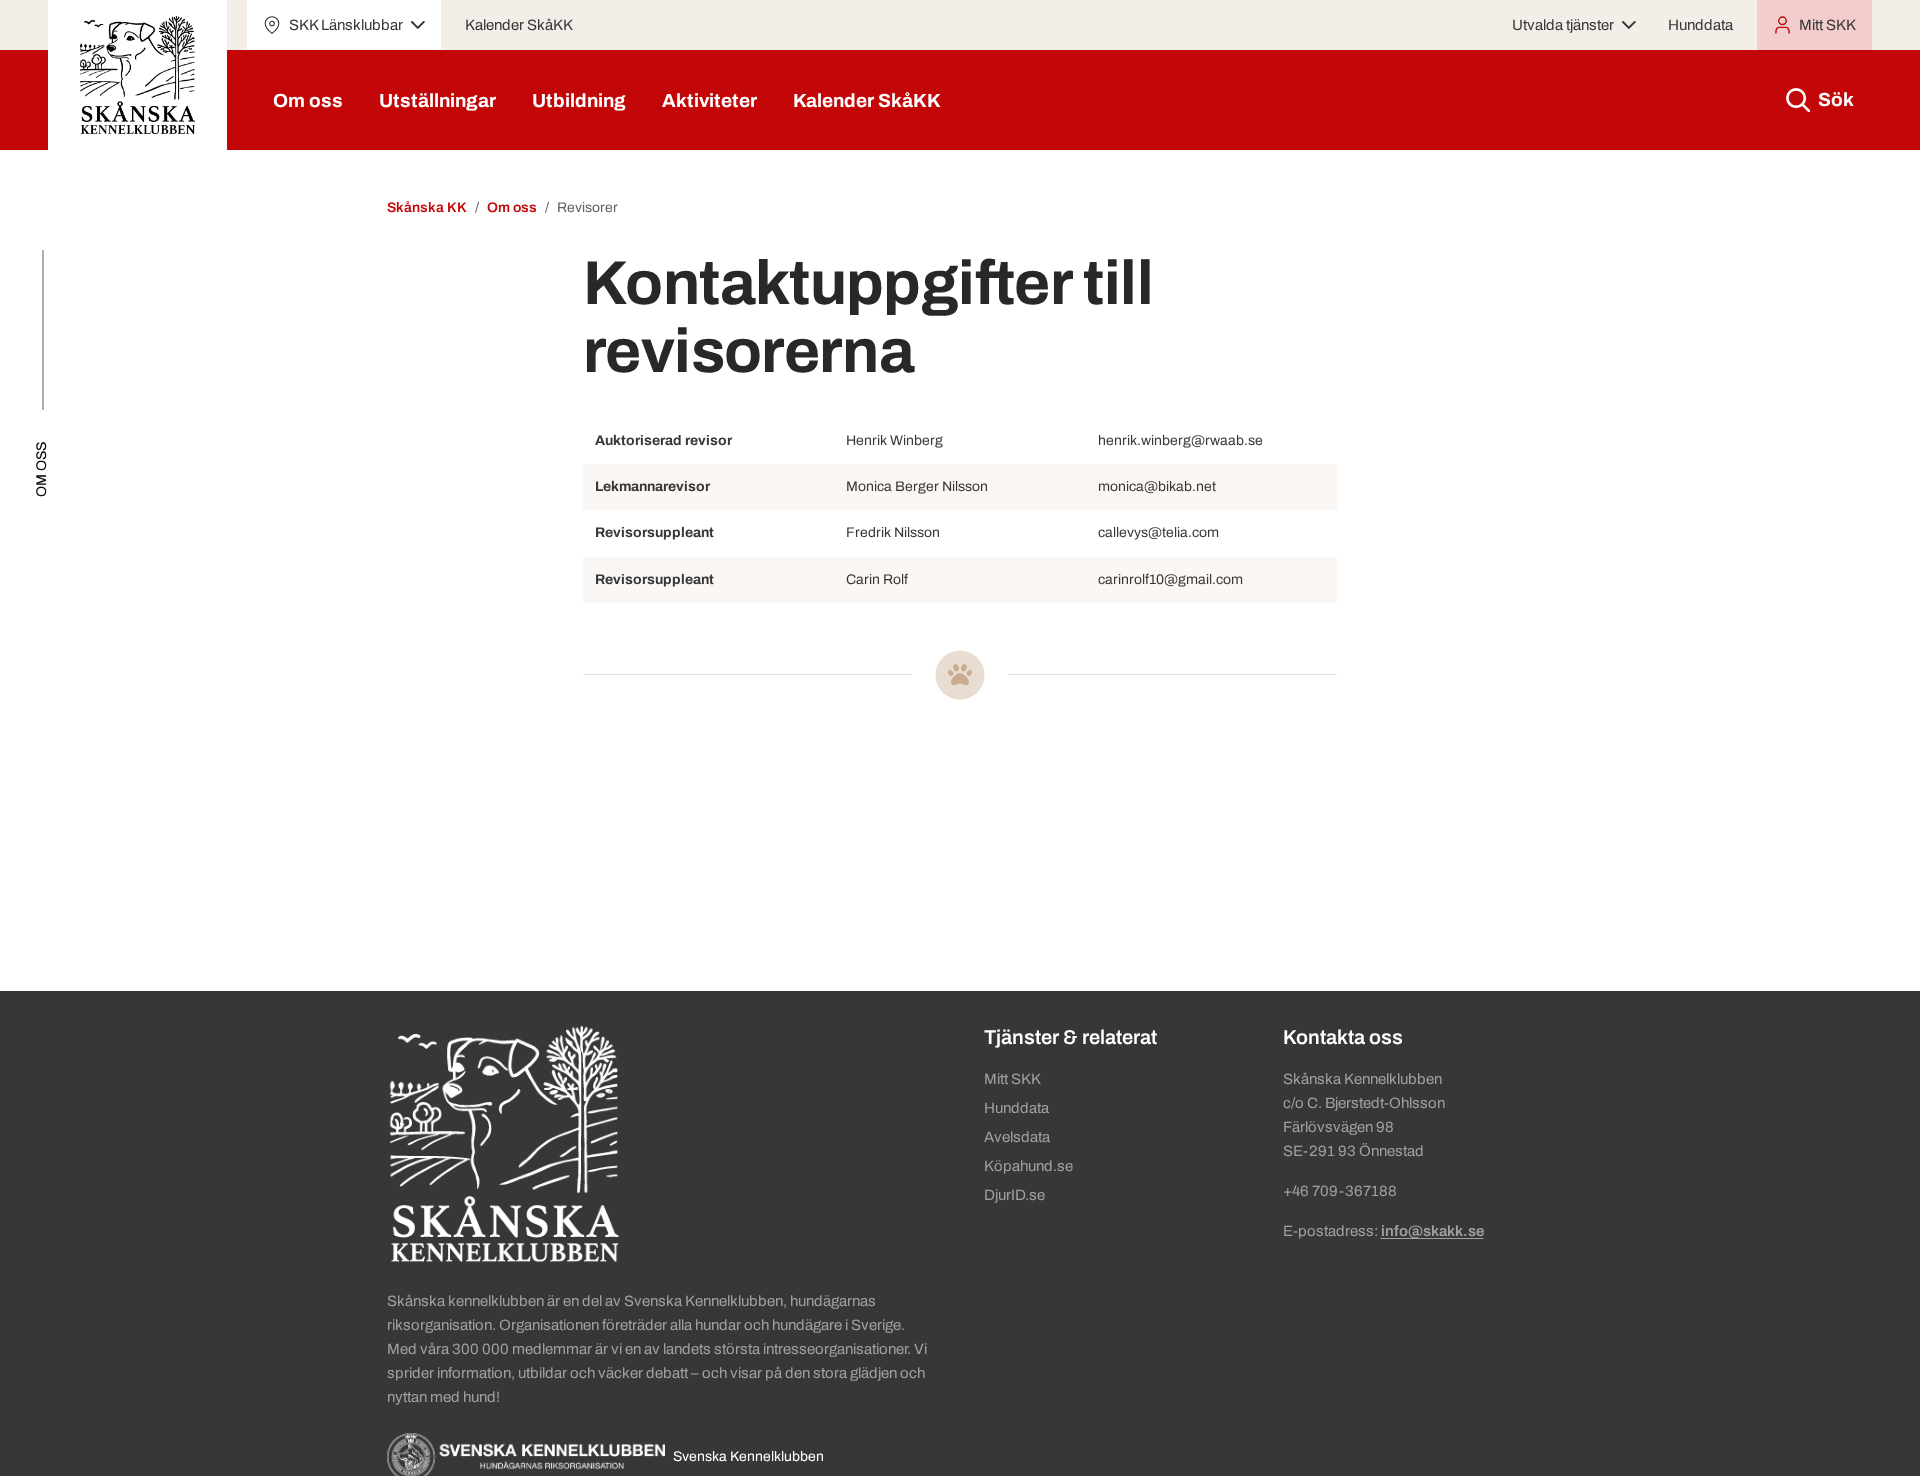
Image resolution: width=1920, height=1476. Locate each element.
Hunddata (1700, 25)
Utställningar (437, 100)
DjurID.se (1014, 1195)
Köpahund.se (1028, 1166)
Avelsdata (1017, 1137)
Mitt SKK (1012, 1079)
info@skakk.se (1432, 1231)
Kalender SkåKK (519, 25)
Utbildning (579, 100)
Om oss (308, 100)
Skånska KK (427, 207)
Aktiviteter (709, 100)
